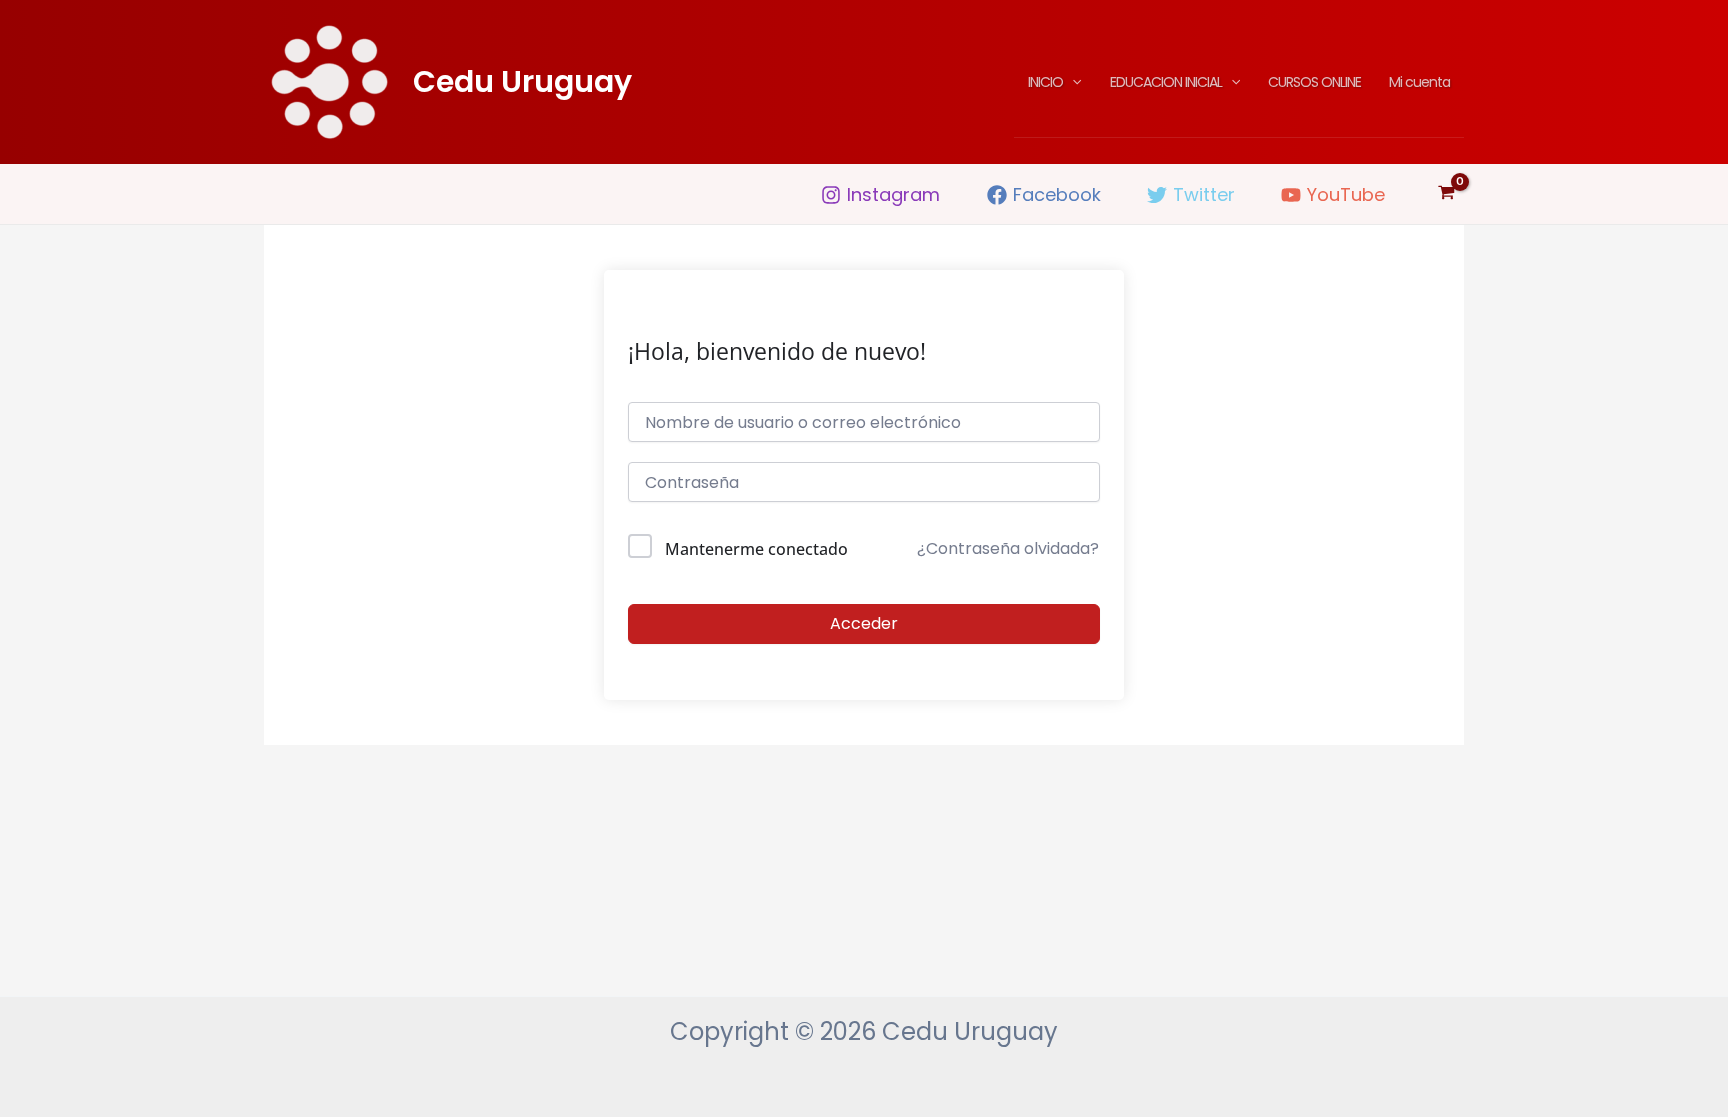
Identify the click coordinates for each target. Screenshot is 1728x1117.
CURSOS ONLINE (1314, 82)
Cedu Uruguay (522, 81)
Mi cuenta (1419, 82)
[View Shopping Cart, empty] (1446, 194)
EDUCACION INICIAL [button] (1166, 82)
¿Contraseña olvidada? (1008, 548)
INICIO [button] (1045, 82)
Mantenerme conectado (756, 549)
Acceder (864, 623)
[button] (1072, 82)
